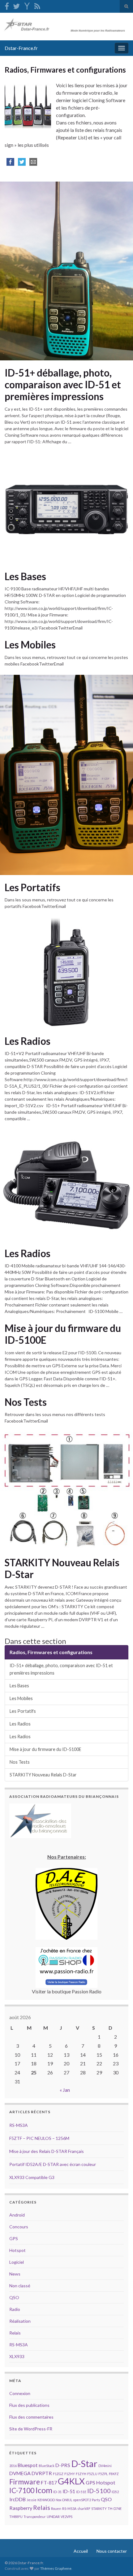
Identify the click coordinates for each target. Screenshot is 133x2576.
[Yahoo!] (27, 5)
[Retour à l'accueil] (66, 27)
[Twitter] (16, 5)
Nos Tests (26, 1402)
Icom (44, 2490)
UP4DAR (53, 2517)
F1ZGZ (58, 2474)
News (15, 2274)
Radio (15, 2309)
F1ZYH (81, 2474)
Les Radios (28, 1041)
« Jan (65, 2090)
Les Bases (25, 576)
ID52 (115, 2492)
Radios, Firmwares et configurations (51, 1652)
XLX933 (17, 2356)
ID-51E (81, 2492)
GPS (14, 2238)
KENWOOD (46, 2500)
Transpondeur (35, 2517)
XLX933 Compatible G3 (32, 2177)
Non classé (20, 2286)
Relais (15, 2333)
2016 (13, 2466)
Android (17, 2215)
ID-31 (57, 2492)
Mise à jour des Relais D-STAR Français (47, 2151)
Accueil (81, 2551)
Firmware (25, 2482)
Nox (58, 2500)
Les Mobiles (30, 645)
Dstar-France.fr (21, 48)
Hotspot (17, 2250)
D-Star (84, 2463)
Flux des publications (29, 2405)
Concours (19, 2227)
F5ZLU (92, 2474)
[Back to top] (119, 2562)
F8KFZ (114, 2474)
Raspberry (21, 2508)
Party (96, 2500)
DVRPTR (42, 2473)
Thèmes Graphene (56, 2568)
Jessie (32, 2500)
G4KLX (71, 2481)
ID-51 (69, 2491)
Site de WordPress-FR (31, 2429)
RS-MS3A (19, 2125)
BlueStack (47, 2466)
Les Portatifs (32, 887)
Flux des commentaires (31, 2417)
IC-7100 (22, 2490)
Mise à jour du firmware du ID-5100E (63, 1334)
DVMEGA (20, 2473)
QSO (14, 2297)
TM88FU (16, 2517)
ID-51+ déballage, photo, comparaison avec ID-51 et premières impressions (63, 385)
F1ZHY (70, 2474)
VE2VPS (66, 2517)
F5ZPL (103, 2474)
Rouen (56, 2508)
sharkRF (84, 2508)
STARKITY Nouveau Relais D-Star (62, 1568)
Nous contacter (112, 2551)
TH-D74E (115, 2508)
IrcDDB (17, 2499)
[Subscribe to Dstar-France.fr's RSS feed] (37, 5)
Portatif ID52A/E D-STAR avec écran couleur (53, 2164)
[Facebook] (7, 5)
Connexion (20, 2393)
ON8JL (67, 2500)
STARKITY (99, 2508)
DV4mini (105, 2466)
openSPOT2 (82, 2500)
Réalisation (20, 2321)
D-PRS (63, 2465)
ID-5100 (99, 2491)
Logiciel (17, 2262)
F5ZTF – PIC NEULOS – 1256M (39, 2138)
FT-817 (49, 2482)
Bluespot (28, 2465)
